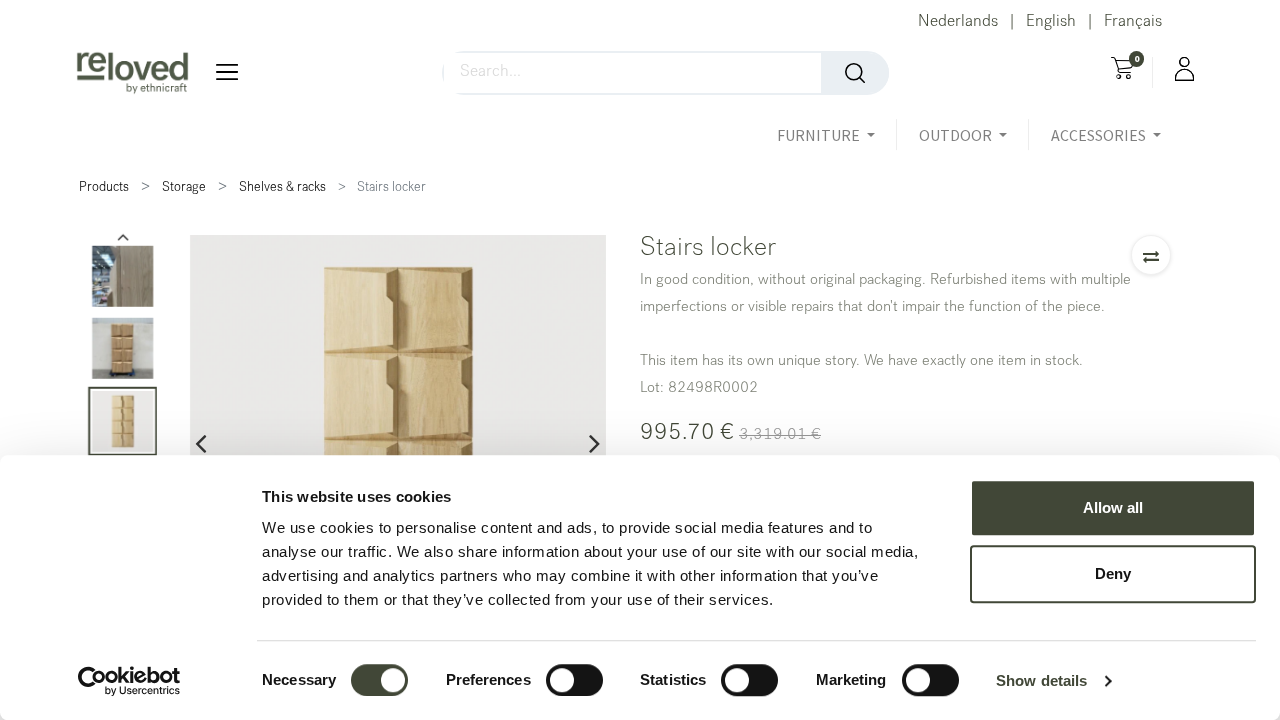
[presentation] (200, 443)
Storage (184, 188)
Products (104, 188)
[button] (1151, 255)
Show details (1041, 680)
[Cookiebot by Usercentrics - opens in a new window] (129, 681)
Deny (1113, 573)
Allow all (1113, 507)
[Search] (855, 73)
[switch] (574, 680)
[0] (1122, 71)
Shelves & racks (282, 188)
